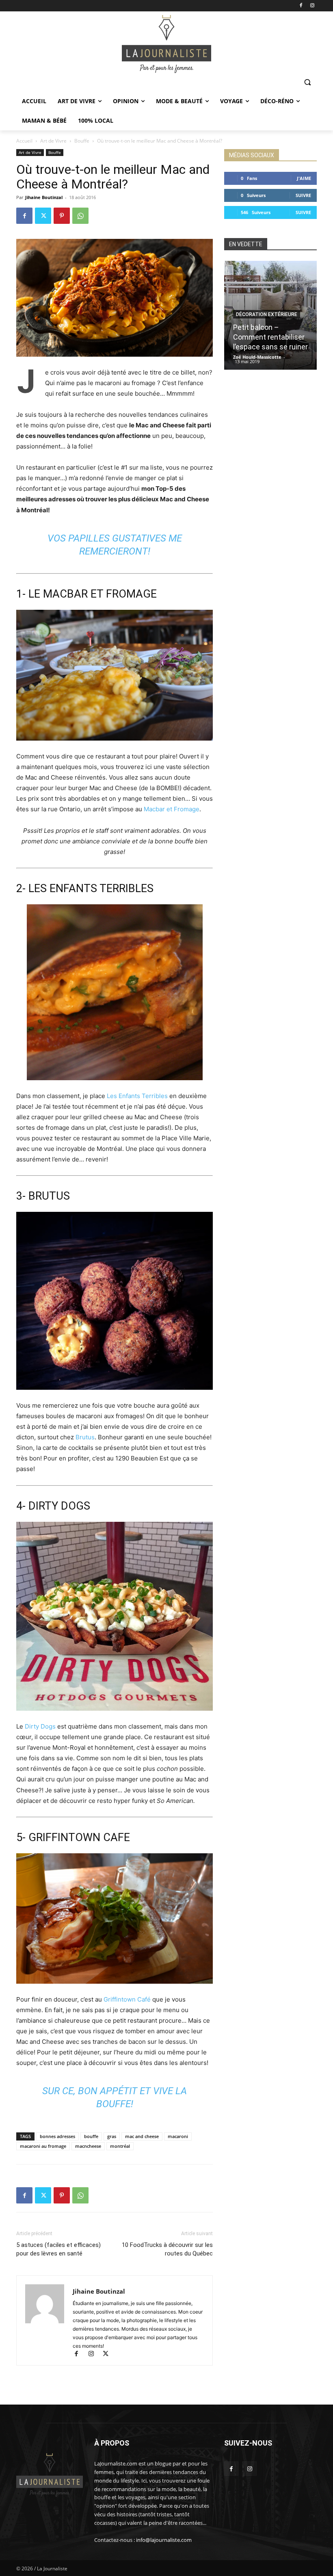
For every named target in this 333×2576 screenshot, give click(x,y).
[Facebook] (301, 6)
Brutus (85, 1437)
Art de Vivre (53, 141)
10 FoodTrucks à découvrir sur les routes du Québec (167, 2249)
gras (112, 2136)
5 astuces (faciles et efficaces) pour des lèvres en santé (58, 2249)
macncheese (88, 2146)
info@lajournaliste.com (164, 2540)
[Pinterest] (62, 216)
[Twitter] (43, 216)
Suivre (303, 195)
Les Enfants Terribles (137, 1096)
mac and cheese (142, 2136)
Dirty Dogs (40, 1726)
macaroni (178, 2136)
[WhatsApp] (80, 216)
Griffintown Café (127, 1999)
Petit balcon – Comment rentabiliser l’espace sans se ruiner (270, 337)
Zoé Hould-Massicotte (257, 357)
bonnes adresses (57, 2136)
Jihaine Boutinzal (44, 197)
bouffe (91, 2136)
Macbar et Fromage (172, 809)
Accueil (24, 141)
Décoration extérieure (267, 314)
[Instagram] (312, 6)
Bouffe (82, 141)
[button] (307, 82)
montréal (120, 2146)
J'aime (304, 178)
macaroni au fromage (43, 2146)
